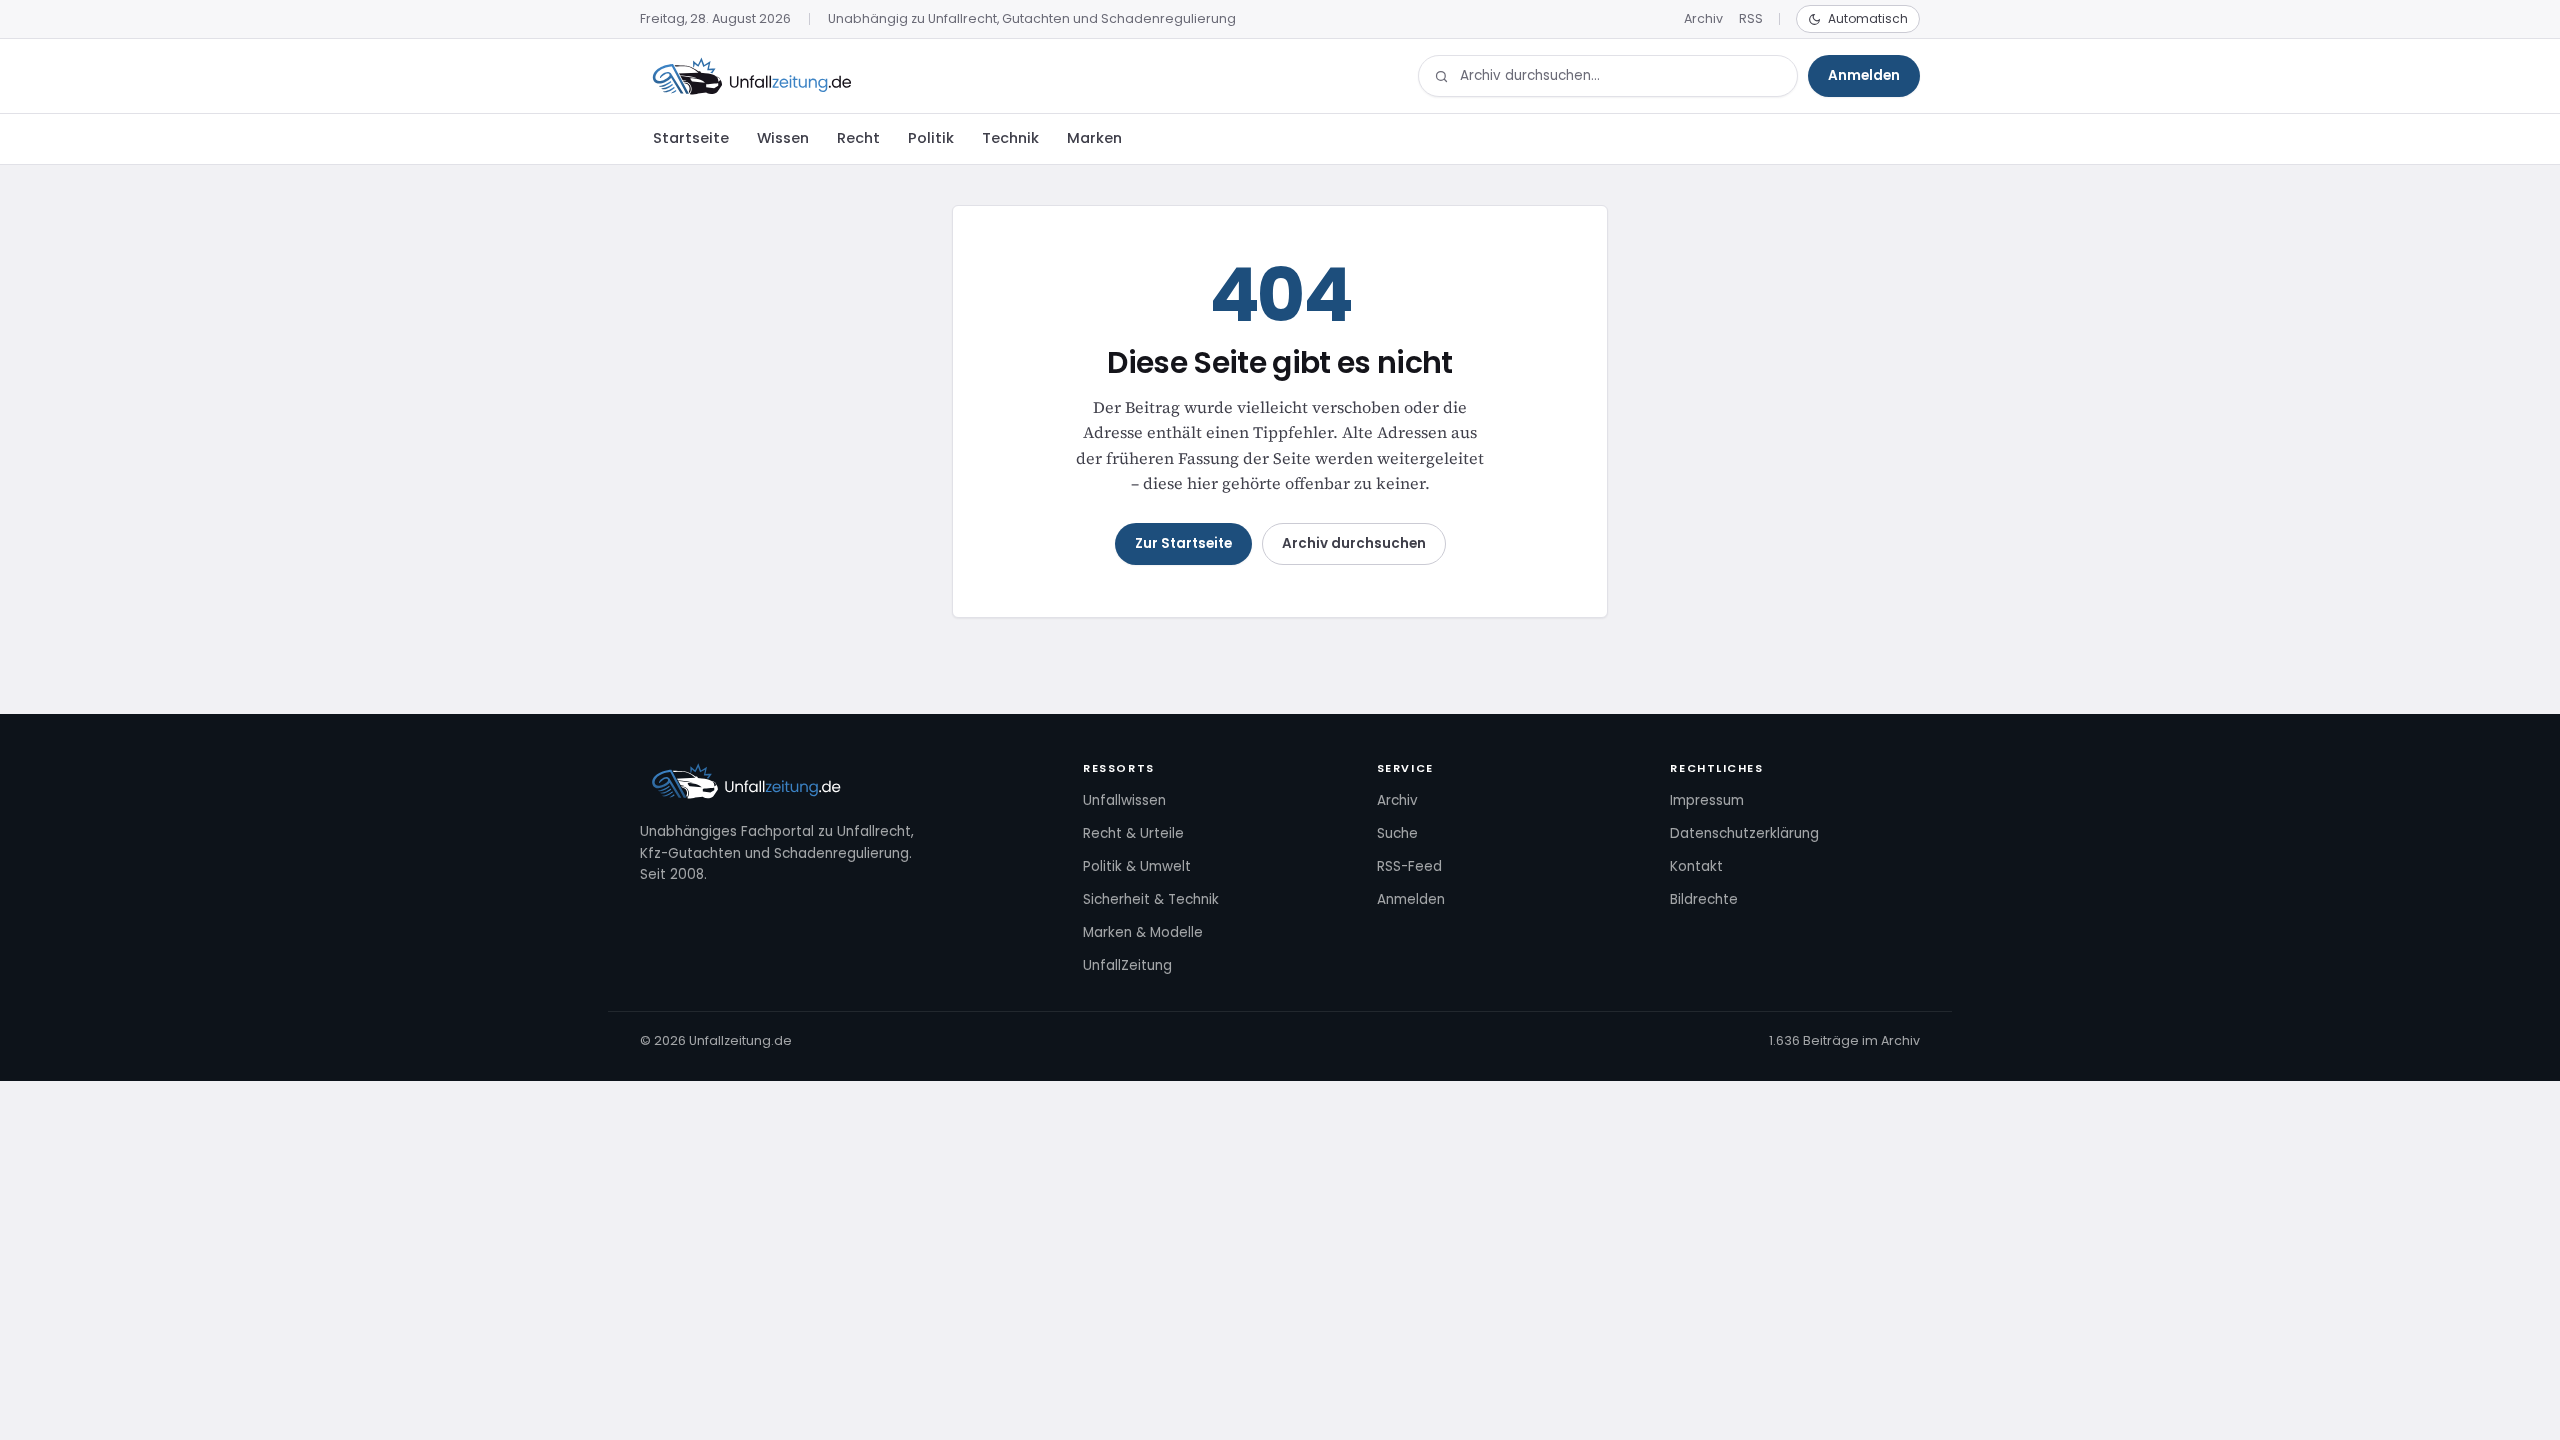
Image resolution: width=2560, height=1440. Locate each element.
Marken (1094, 138)
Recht (858, 138)
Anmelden (1864, 75)
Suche (1397, 833)
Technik (1010, 138)
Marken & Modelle (1143, 932)
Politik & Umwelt (1137, 866)
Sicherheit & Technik (1151, 899)
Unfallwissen (1124, 800)
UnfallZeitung (1127, 965)
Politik (931, 138)
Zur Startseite (1183, 543)
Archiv (1703, 18)
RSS (1751, 18)
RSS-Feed (1409, 866)
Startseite (691, 138)
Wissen (783, 138)
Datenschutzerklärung (1744, 833)
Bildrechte (1704, 899)
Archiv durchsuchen (1354, 543)
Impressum (1707, 800)
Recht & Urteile (1133, 833)
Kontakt (1696, 866)
